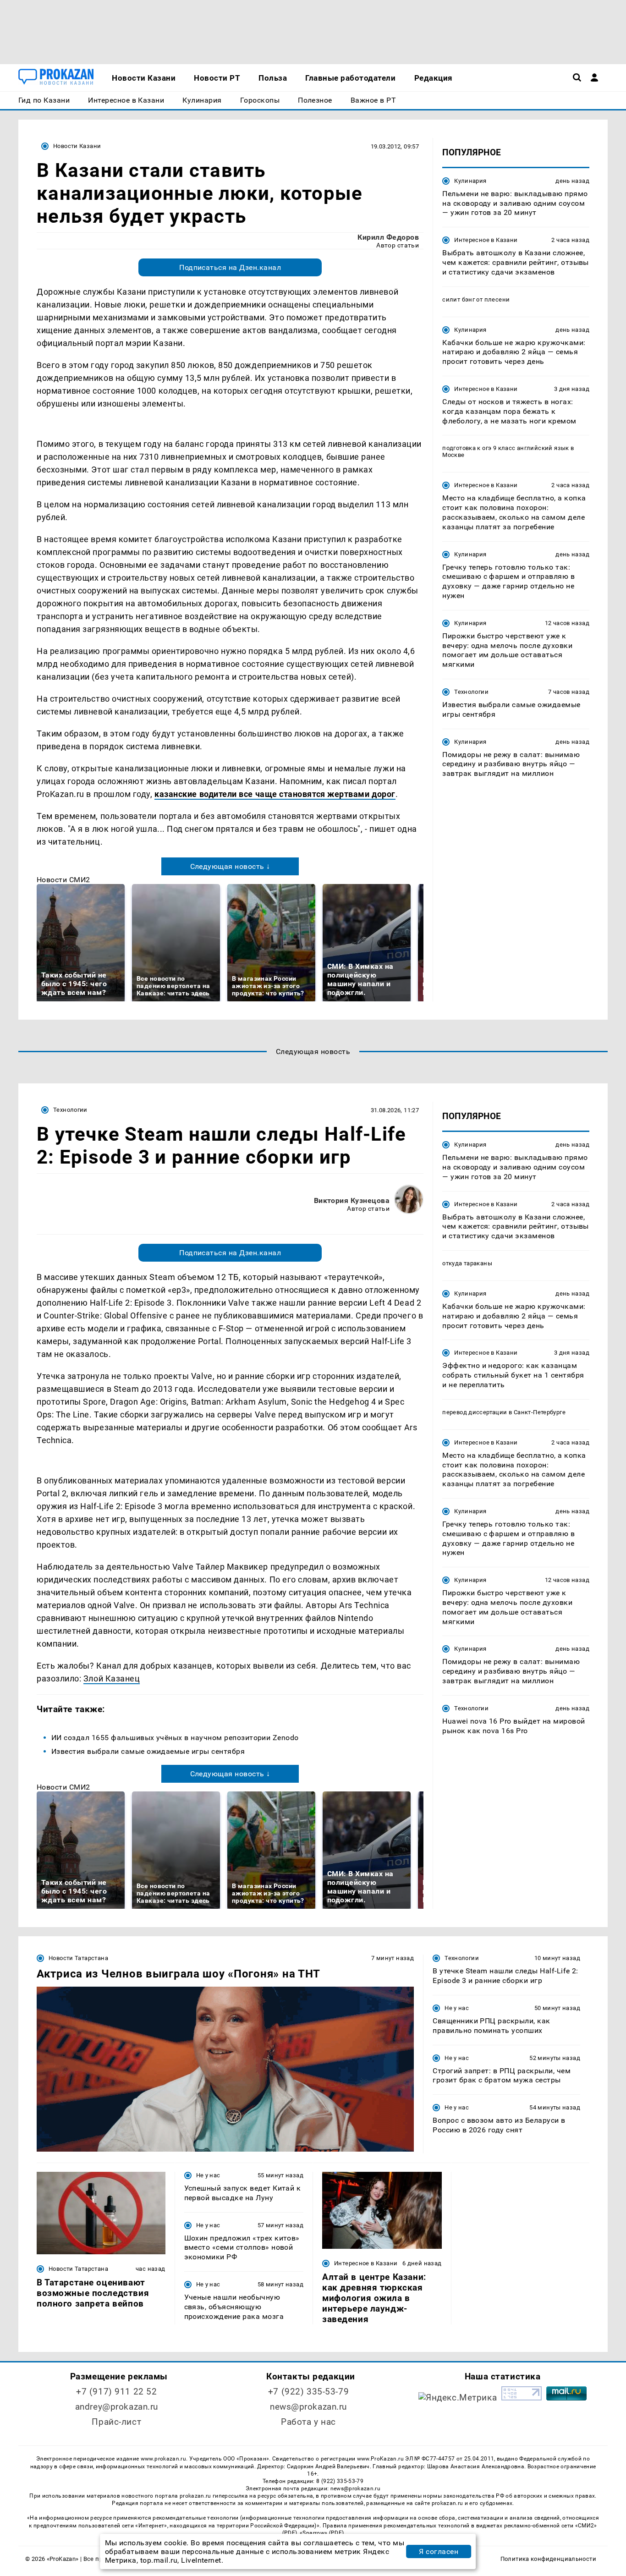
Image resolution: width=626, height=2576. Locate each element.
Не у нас (457, 2008)
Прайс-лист (116, 2422)
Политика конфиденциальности (548, 2559)
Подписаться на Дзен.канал (230, 267)
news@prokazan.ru (308, 2407)
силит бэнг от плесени (476, 299)
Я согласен (439, 2551)
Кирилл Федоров (388, 237)
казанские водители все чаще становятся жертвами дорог (275, 794)
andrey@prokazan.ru (117, 2407)
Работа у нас (308, 2422)
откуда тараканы (467, 1263)
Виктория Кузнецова (352, 1200)
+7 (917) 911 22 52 (116, 2392)
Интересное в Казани (486, 240)
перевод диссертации (475, 1412)
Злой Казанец (112, 1678)
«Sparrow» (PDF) (322, 2533)
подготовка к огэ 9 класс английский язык (506, 448)
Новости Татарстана (78, 1958)
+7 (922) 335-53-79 (308, 2392)
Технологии (471, 692)
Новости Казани (77, 146)
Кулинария (470, 181)
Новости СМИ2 (63, 880)
